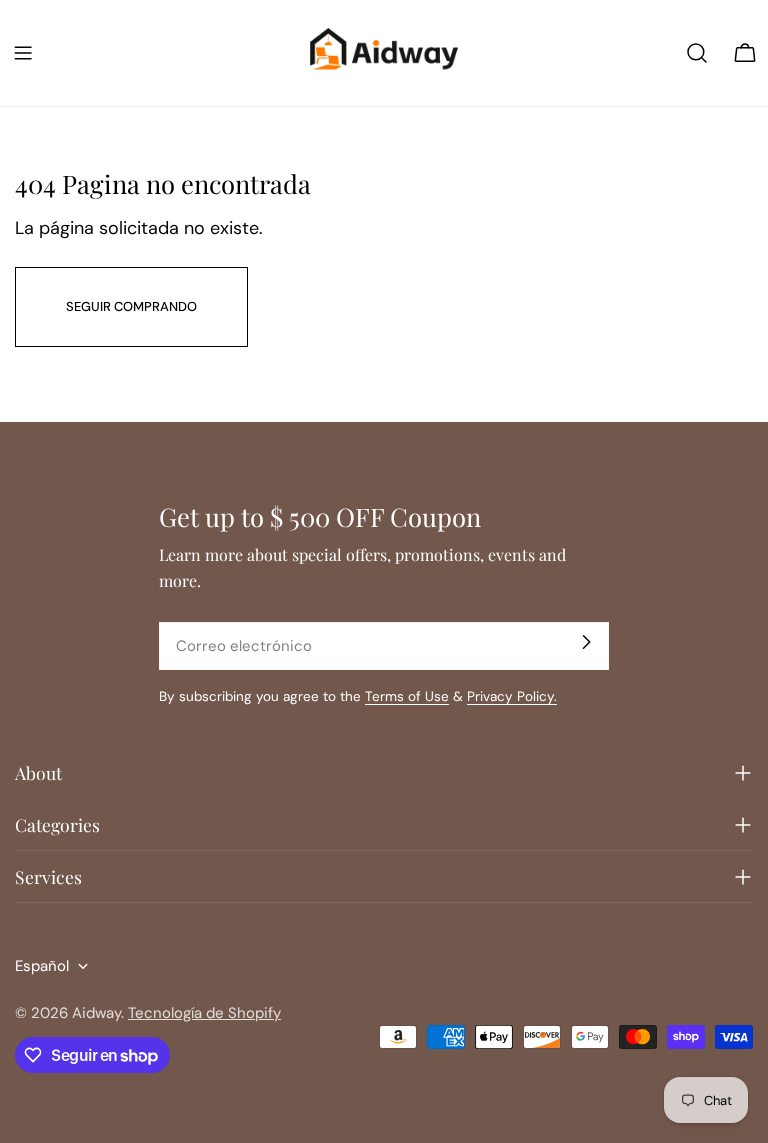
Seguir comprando (131, 306)
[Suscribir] (586, 642)
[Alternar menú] (23, 53)
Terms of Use (407, 696)
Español (42, 966)
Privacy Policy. (512, 696)
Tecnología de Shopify (204, 1013)
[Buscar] (697, 53)
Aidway (96, 1013)
